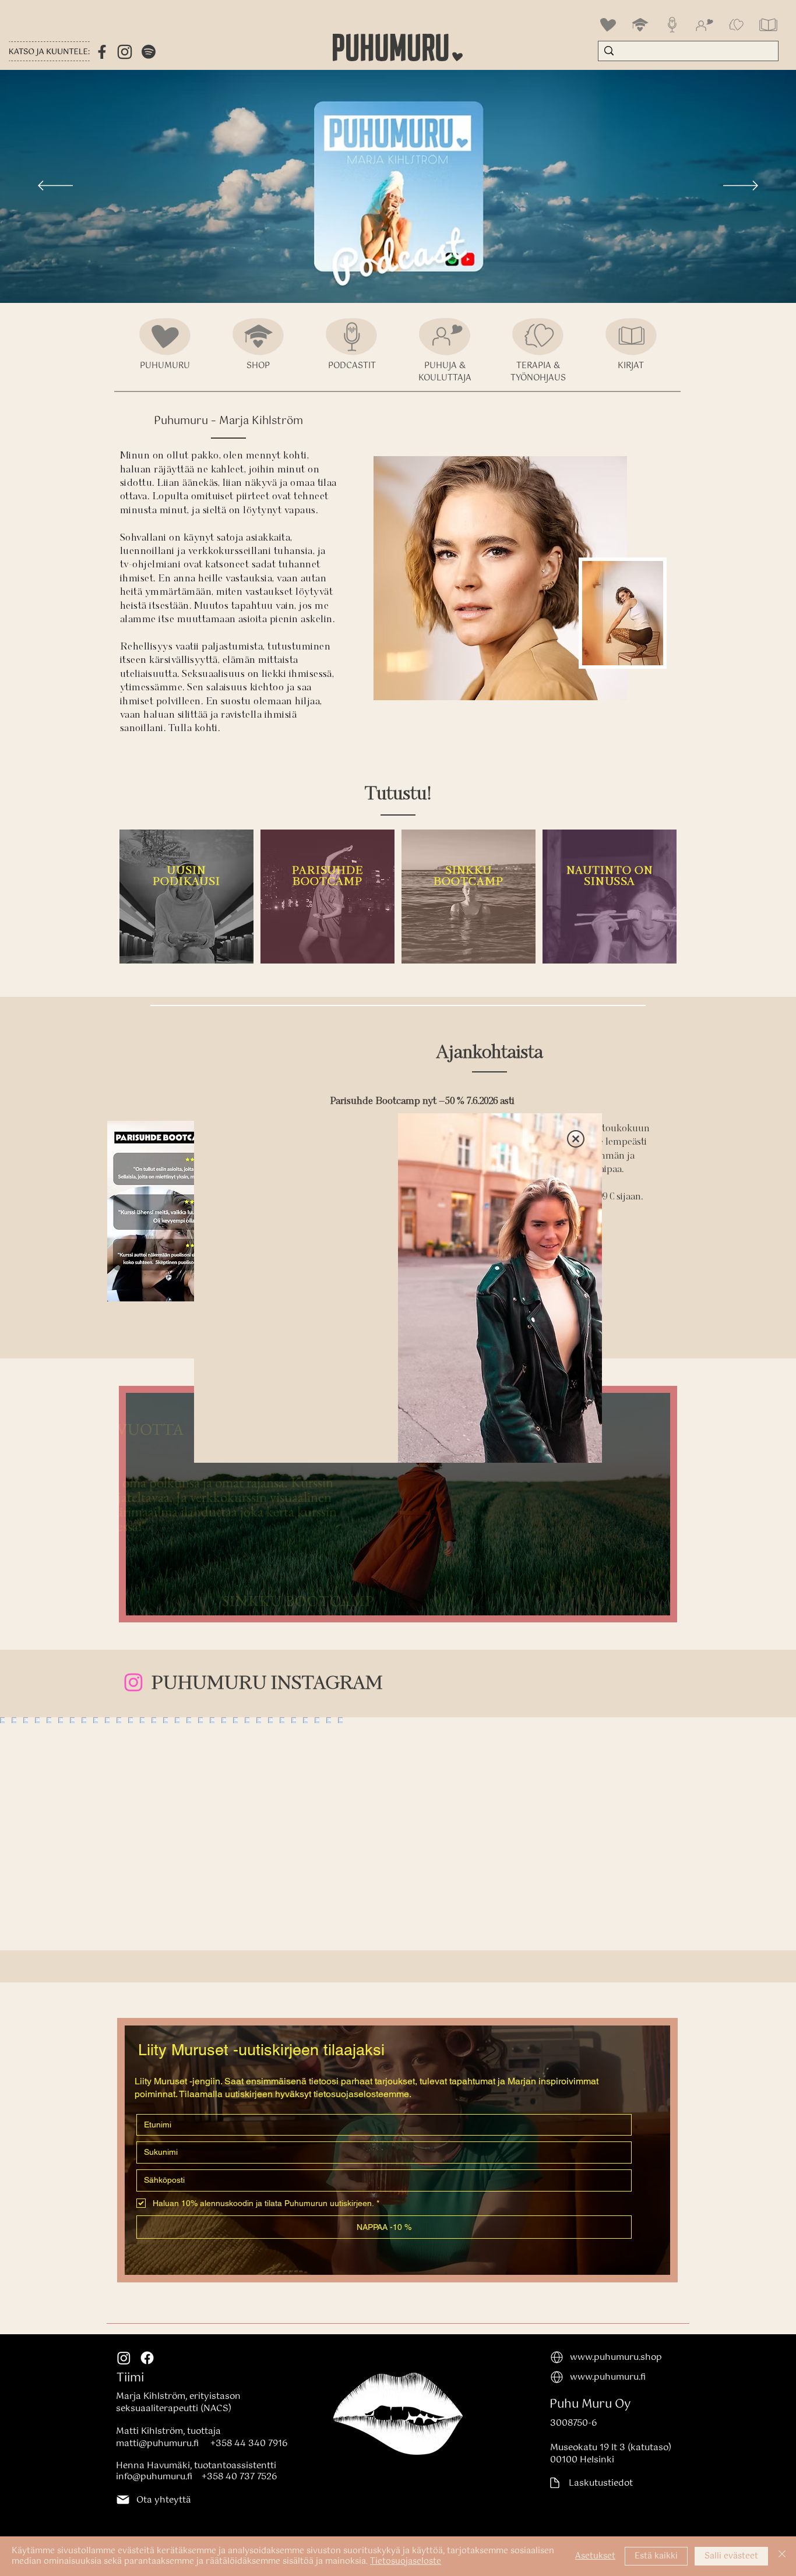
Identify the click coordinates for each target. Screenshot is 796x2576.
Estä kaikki (656, 2556)
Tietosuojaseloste (406, 2561)
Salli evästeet (731, 2556)
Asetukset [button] (595, 2556)
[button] (576, 1139)
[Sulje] (782, 2556)
